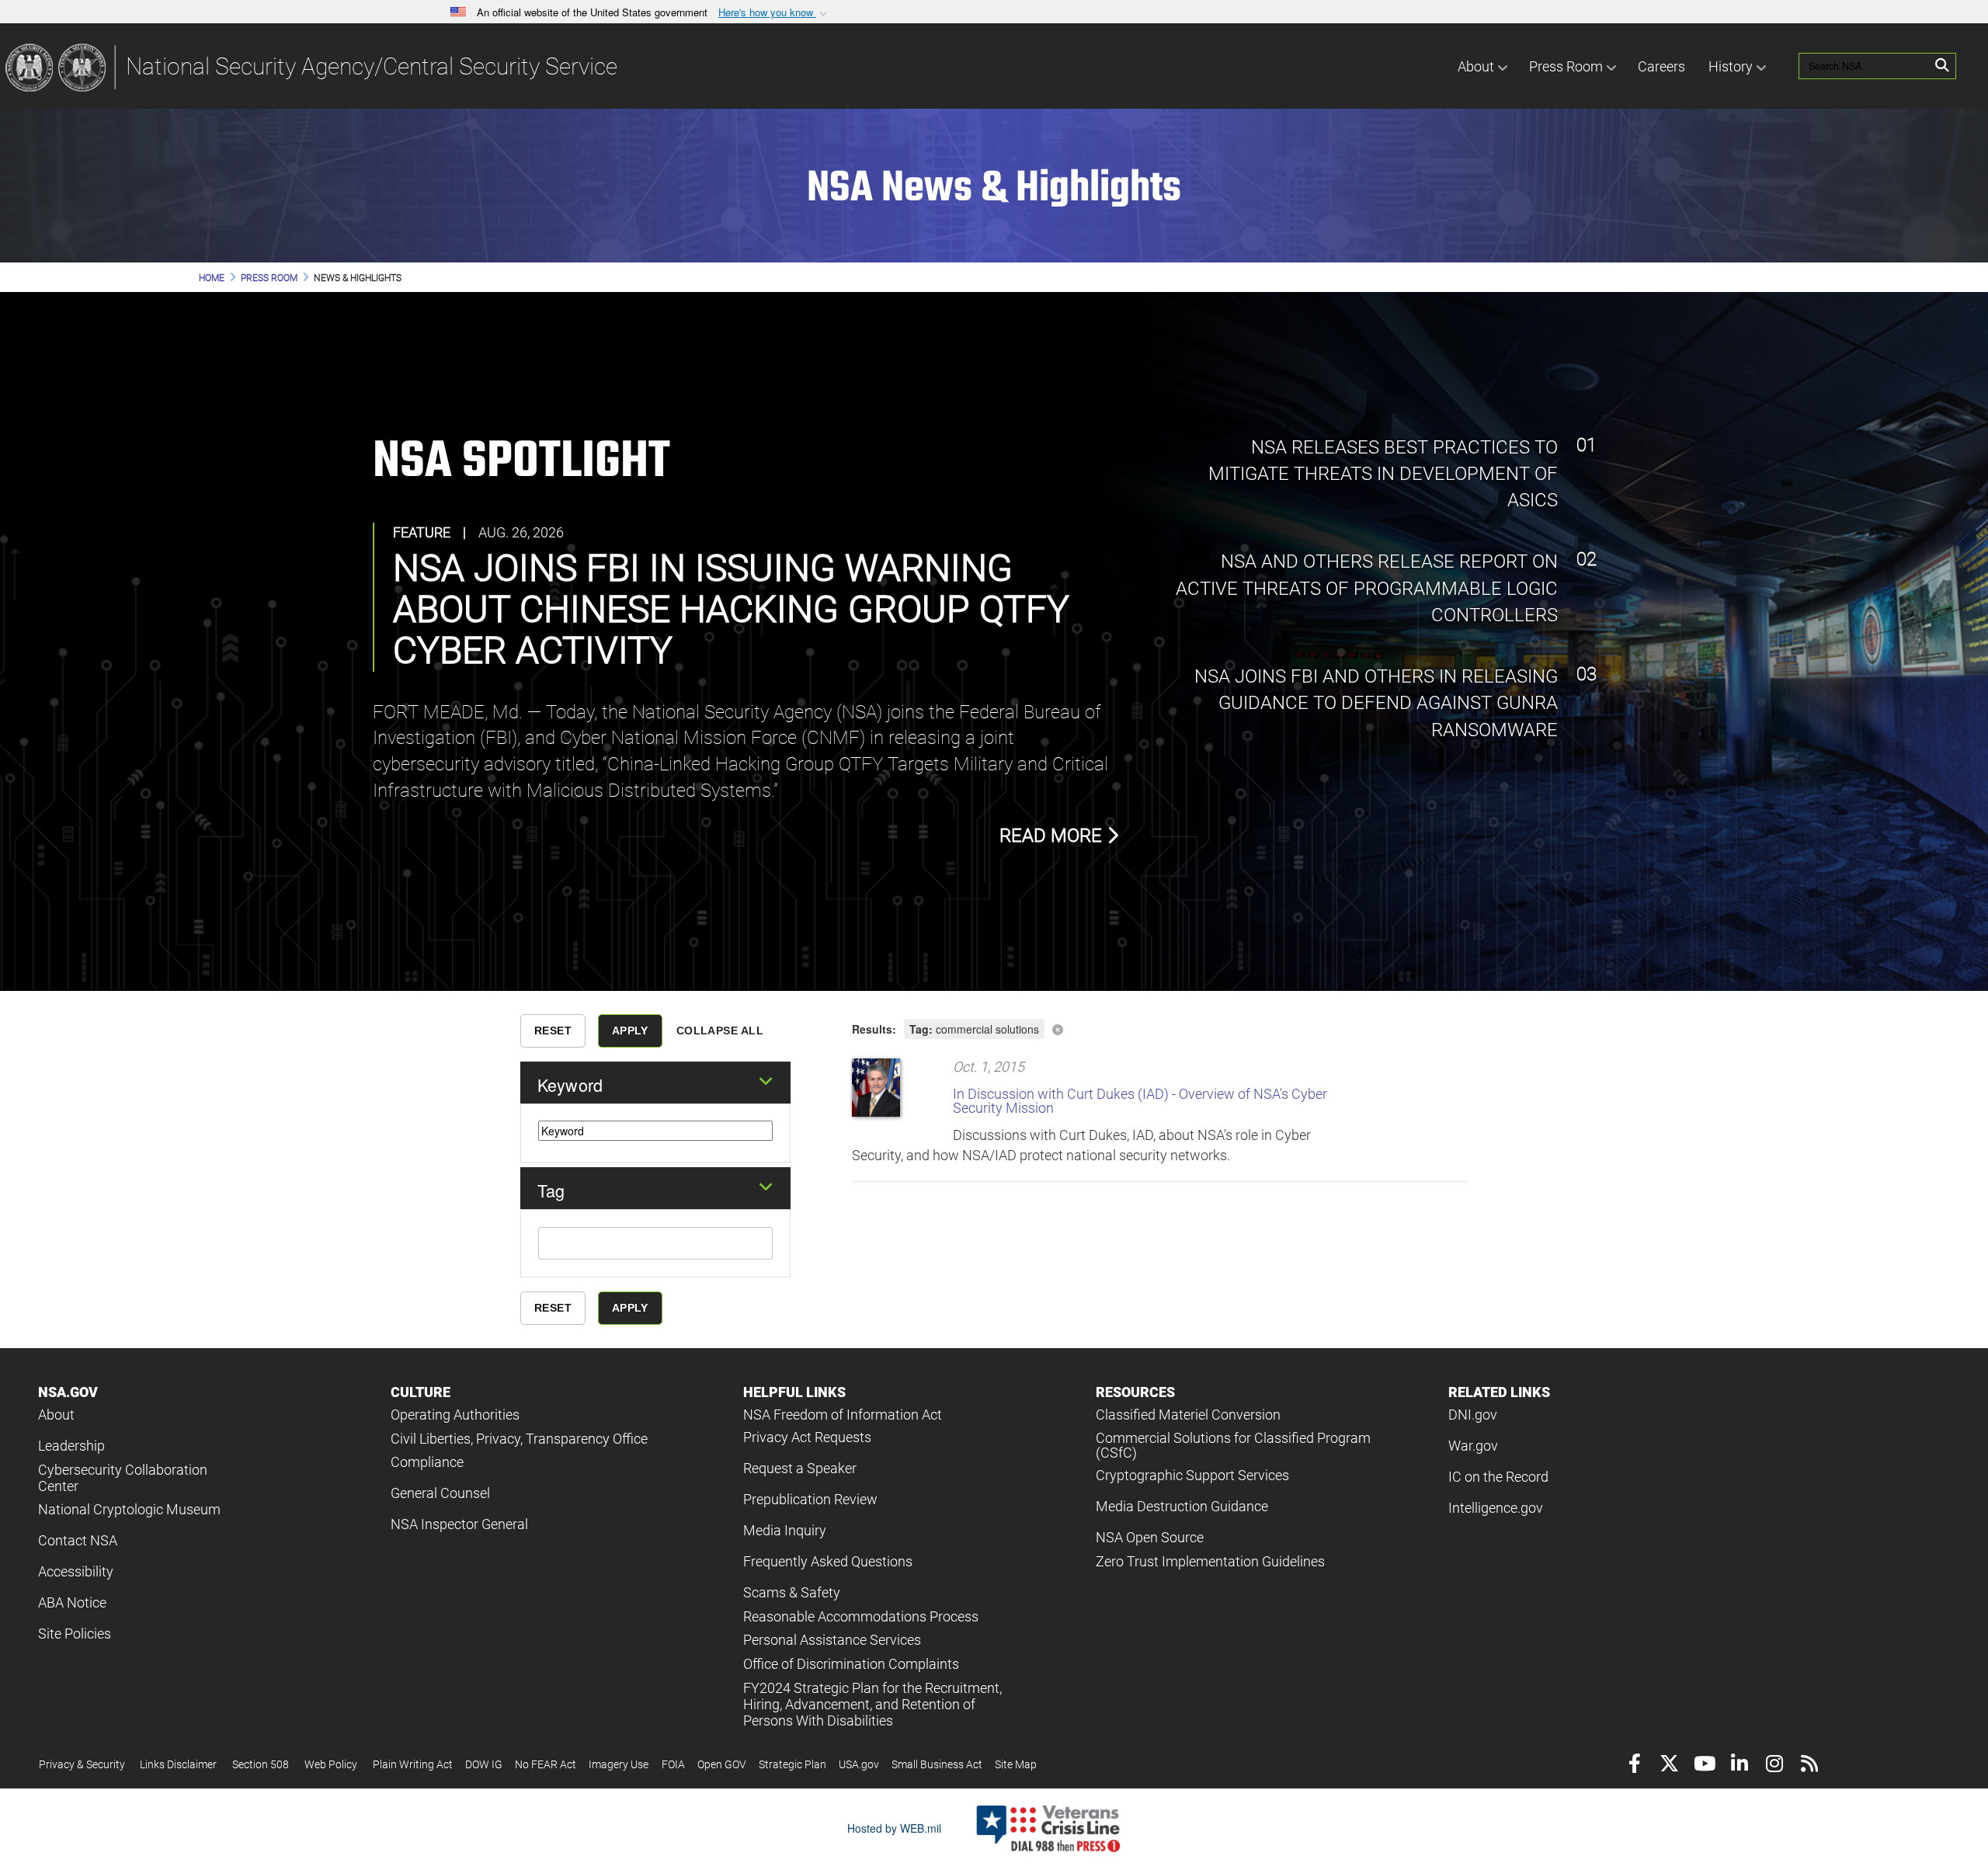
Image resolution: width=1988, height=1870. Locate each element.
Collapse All (720, 1031)
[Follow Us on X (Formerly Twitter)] (1669, 1766)
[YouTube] (1704, 1766)
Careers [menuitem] (1661, 66)
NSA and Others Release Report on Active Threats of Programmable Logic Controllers (1367, 588)
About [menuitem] (1476, 66)
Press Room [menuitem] (1566, 66)
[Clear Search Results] (1160, 1028)
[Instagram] (1774, 1766)
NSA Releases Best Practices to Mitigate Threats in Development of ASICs (1383, 474)
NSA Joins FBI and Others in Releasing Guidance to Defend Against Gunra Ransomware (1374, 703)
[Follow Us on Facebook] (1634, 1766)
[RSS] (1809, 1766)
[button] (774, 13)
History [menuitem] (1731, 66)
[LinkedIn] (1739, 1766)
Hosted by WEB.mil (894, 1828)
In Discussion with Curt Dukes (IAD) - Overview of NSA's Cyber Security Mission (1140, 1101)
